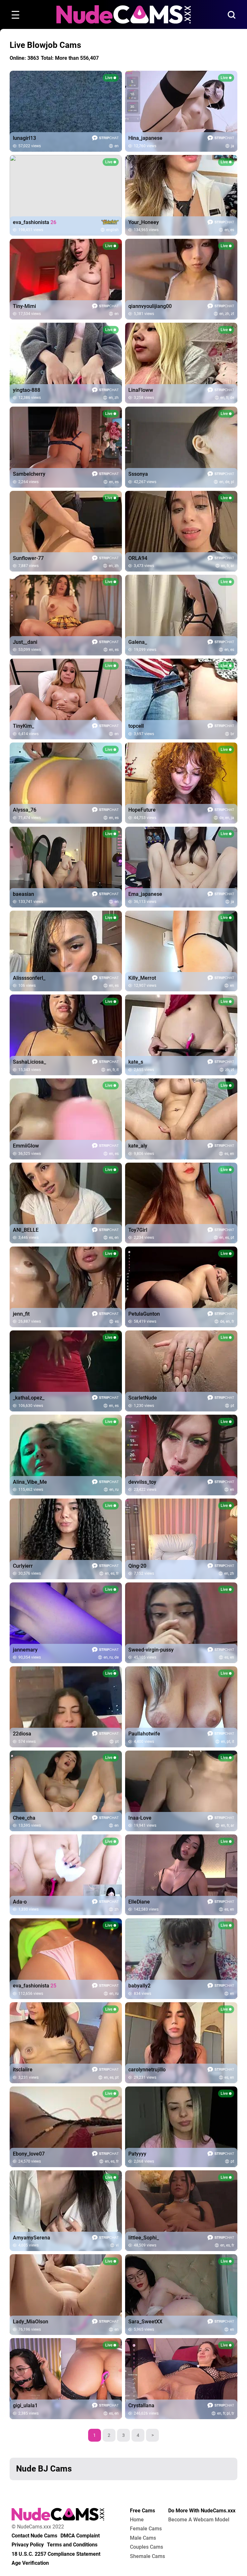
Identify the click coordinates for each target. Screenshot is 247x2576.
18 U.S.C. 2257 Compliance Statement (56, 2554)
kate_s (136, 1062)
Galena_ (138, 642)
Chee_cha (24, 1818)
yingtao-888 (27, 390)
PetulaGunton (144, 1314)
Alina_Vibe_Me (30, 1482)
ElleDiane (139, 1902)
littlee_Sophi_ (144, 2238)
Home (137, 2520)
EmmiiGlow (26, 1146)
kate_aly (138, 1146)
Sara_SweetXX (145, 2322)
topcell (136, 726)
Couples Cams (146, 2547)
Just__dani (25, 642)
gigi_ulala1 (25, 2406)
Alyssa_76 (25, 810)
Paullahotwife (144, 1734)
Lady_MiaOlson (31, 2322)
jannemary (25, 1650)
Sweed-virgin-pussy (151, 1650)
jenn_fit (21, 1314)
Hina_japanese (145, 138)
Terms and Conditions (72, 2545)
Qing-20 (137, 1566)
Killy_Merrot (142, 978)
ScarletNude (143, 1398)
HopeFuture (142, 810)
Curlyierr (23, 1566)
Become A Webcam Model (199, 2520)
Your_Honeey (144, 222)
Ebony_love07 (29, 2154)
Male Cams (143, 2538)
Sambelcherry (29, 474)
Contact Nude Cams (34, 2536)
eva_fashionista (35, 222)
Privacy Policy (28, 2545)
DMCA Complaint (80, 2536)
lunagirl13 (24, 138)
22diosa (22, 1734)
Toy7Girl (138, 1230)
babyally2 (139, 1986)
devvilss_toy (142, 1482)
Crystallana (141, 2406)
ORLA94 (138, 558)
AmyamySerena (32, 2238)
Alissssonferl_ (29, 978)
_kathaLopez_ (29, 1398)
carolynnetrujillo (147, 2070)
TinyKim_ (23, 726)
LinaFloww (141, 390)
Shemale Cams (147, 2556)
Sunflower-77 (28, 558)
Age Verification (30, 2563)
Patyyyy (137, 2154)
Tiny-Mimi (24, 306)
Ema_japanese (145, 894)
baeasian (23, 894)
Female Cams (146, 2529)
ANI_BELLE (26, 1230)
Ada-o (20, 1902)
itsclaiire (23, 2070)
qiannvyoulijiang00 (150, 306)
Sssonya (138, 474)
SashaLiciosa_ (29, 1062)
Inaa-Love (140, 1818)
